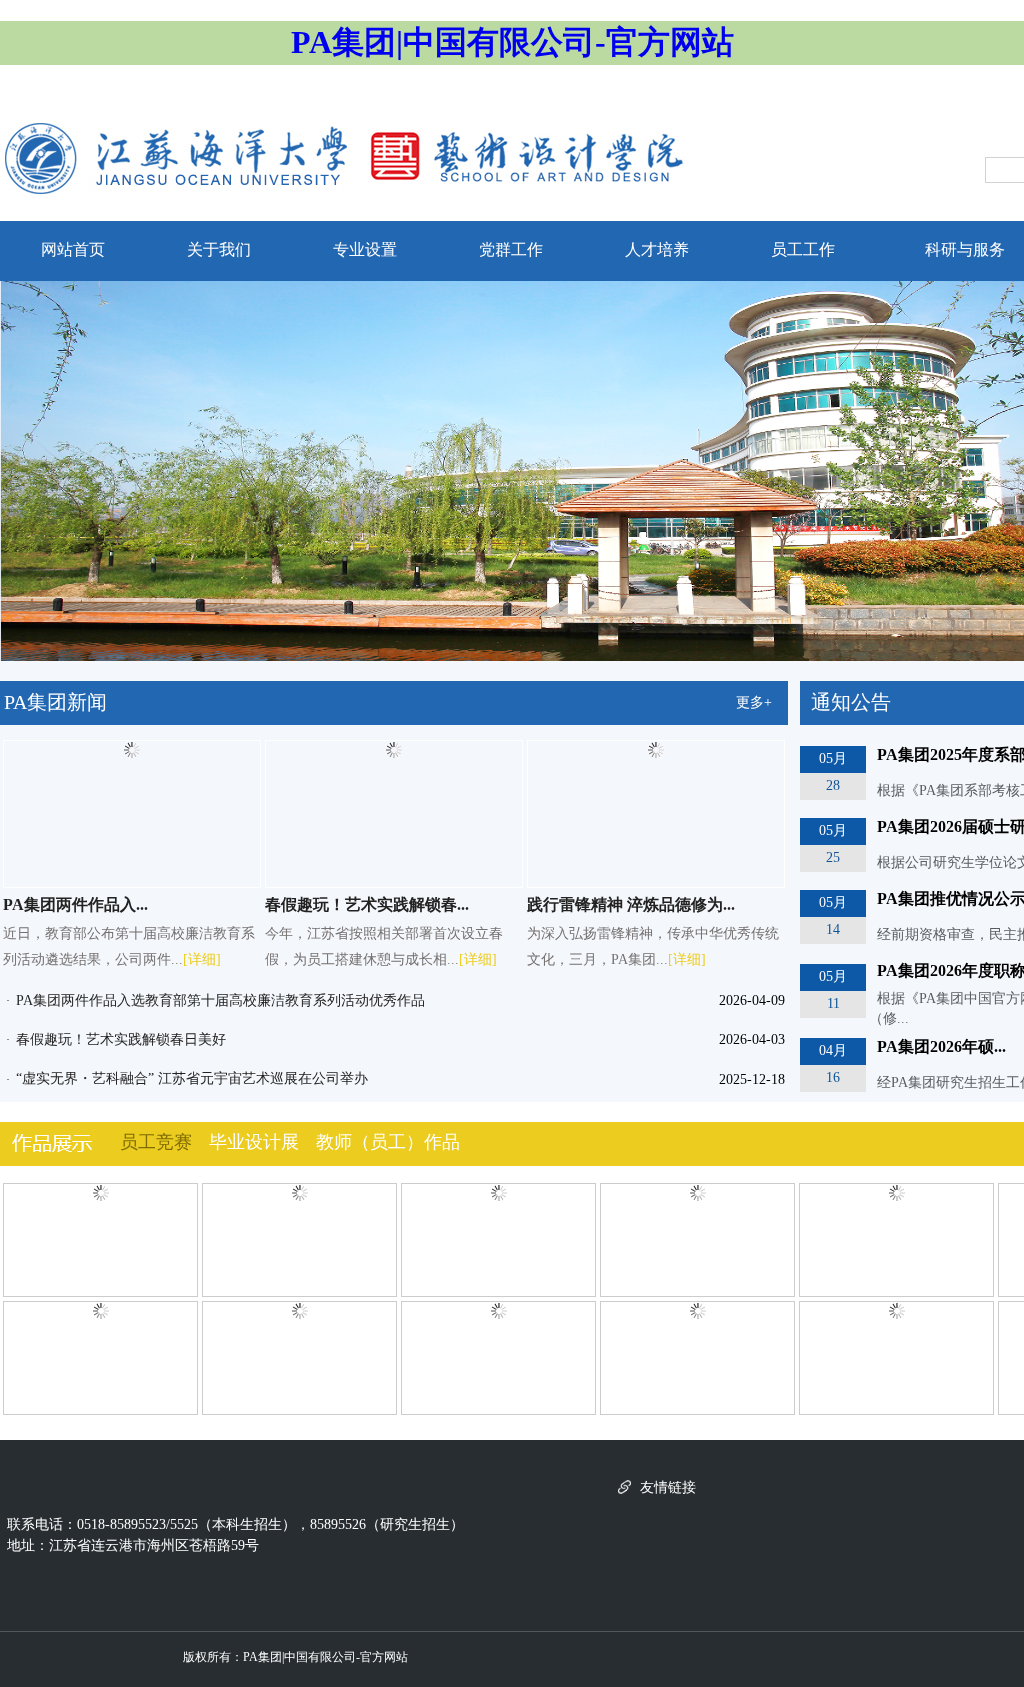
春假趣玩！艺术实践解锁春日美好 (121, 1039)
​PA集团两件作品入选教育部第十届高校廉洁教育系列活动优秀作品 (220, 1000)
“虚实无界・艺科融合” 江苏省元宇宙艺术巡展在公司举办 (192, 1078)
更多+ (754, 702)
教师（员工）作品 (388, 1142)
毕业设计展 (254, 1142)
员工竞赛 (156, 1142)
